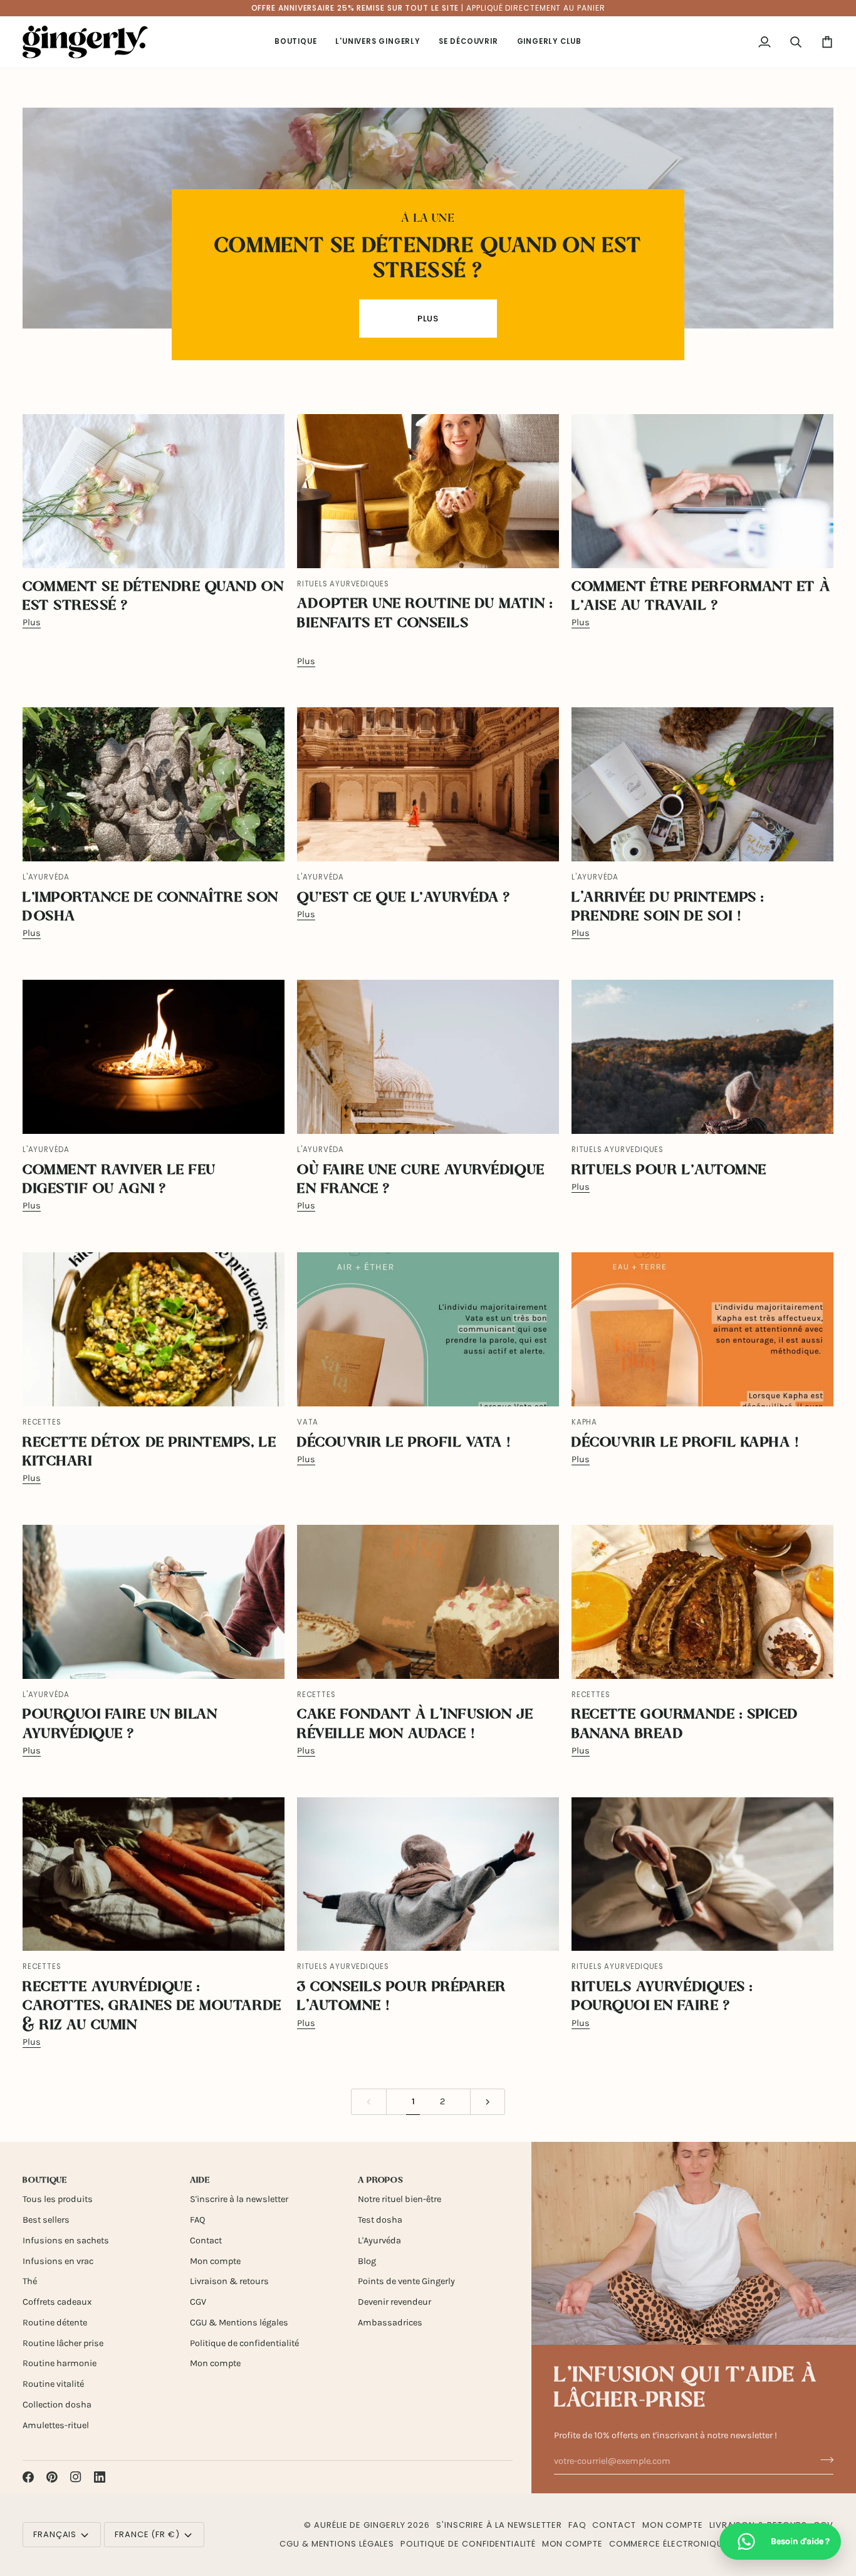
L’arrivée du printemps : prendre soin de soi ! (668, 907)
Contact (206, 2241)
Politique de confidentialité (244, 2343)
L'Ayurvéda (379, 2241)
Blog (367, 2261)
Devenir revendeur (394, 2302)
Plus (428, 319)
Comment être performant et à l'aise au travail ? (701, 597)
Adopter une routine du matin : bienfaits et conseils (425, 614)
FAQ (197, 2220)
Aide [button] (200, 2180)
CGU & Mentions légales (239, 2323)
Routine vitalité (53, 2384)
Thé (30, 2281)
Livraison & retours (229, 2281)
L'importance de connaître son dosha (151, 907)
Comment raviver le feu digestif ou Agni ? (119, 1180)
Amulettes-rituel (56, 2425)
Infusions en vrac (58, 2261)
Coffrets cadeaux (57, 2302)
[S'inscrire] (823, 2459)
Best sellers (46, 2220)
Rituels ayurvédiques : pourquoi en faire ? (662, 1997)
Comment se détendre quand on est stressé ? (428, 259)
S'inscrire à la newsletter (239, 2199)
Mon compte (215, 2261)
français (55, 2534)
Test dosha (380, 2220)
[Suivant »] (488, 2102)
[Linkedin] (100, 2477)
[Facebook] (28, 2477)
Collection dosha (57, 2405)
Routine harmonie (60, 2363)
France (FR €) (147, 2534)
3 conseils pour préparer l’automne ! (402, 1997)
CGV (198, 2302)
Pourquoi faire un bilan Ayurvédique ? (120, 1724)
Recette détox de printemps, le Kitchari (149, 1452)
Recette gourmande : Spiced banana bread (685, 1724)
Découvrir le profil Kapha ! (686, 1443)
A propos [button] (381, 2180)
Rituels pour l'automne (669, 1171)
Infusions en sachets (66, 2241)
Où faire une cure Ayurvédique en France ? (421, 1180)
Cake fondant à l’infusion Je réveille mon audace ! (415, 1724)
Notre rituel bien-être (399, 2199)
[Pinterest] (52, 2477)
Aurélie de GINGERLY (359, 2525)
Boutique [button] (45, 2180)
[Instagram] (76, 2477)
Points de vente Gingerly (406, 2281)
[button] (295, 42)
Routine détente (55, 2323)
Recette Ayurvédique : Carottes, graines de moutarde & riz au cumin (152, 2007)
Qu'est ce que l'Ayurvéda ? (404, 898)
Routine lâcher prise (63, 2343)
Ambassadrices (390, 2323)
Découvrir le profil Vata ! (405, 1443)
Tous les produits (58, 2199)
